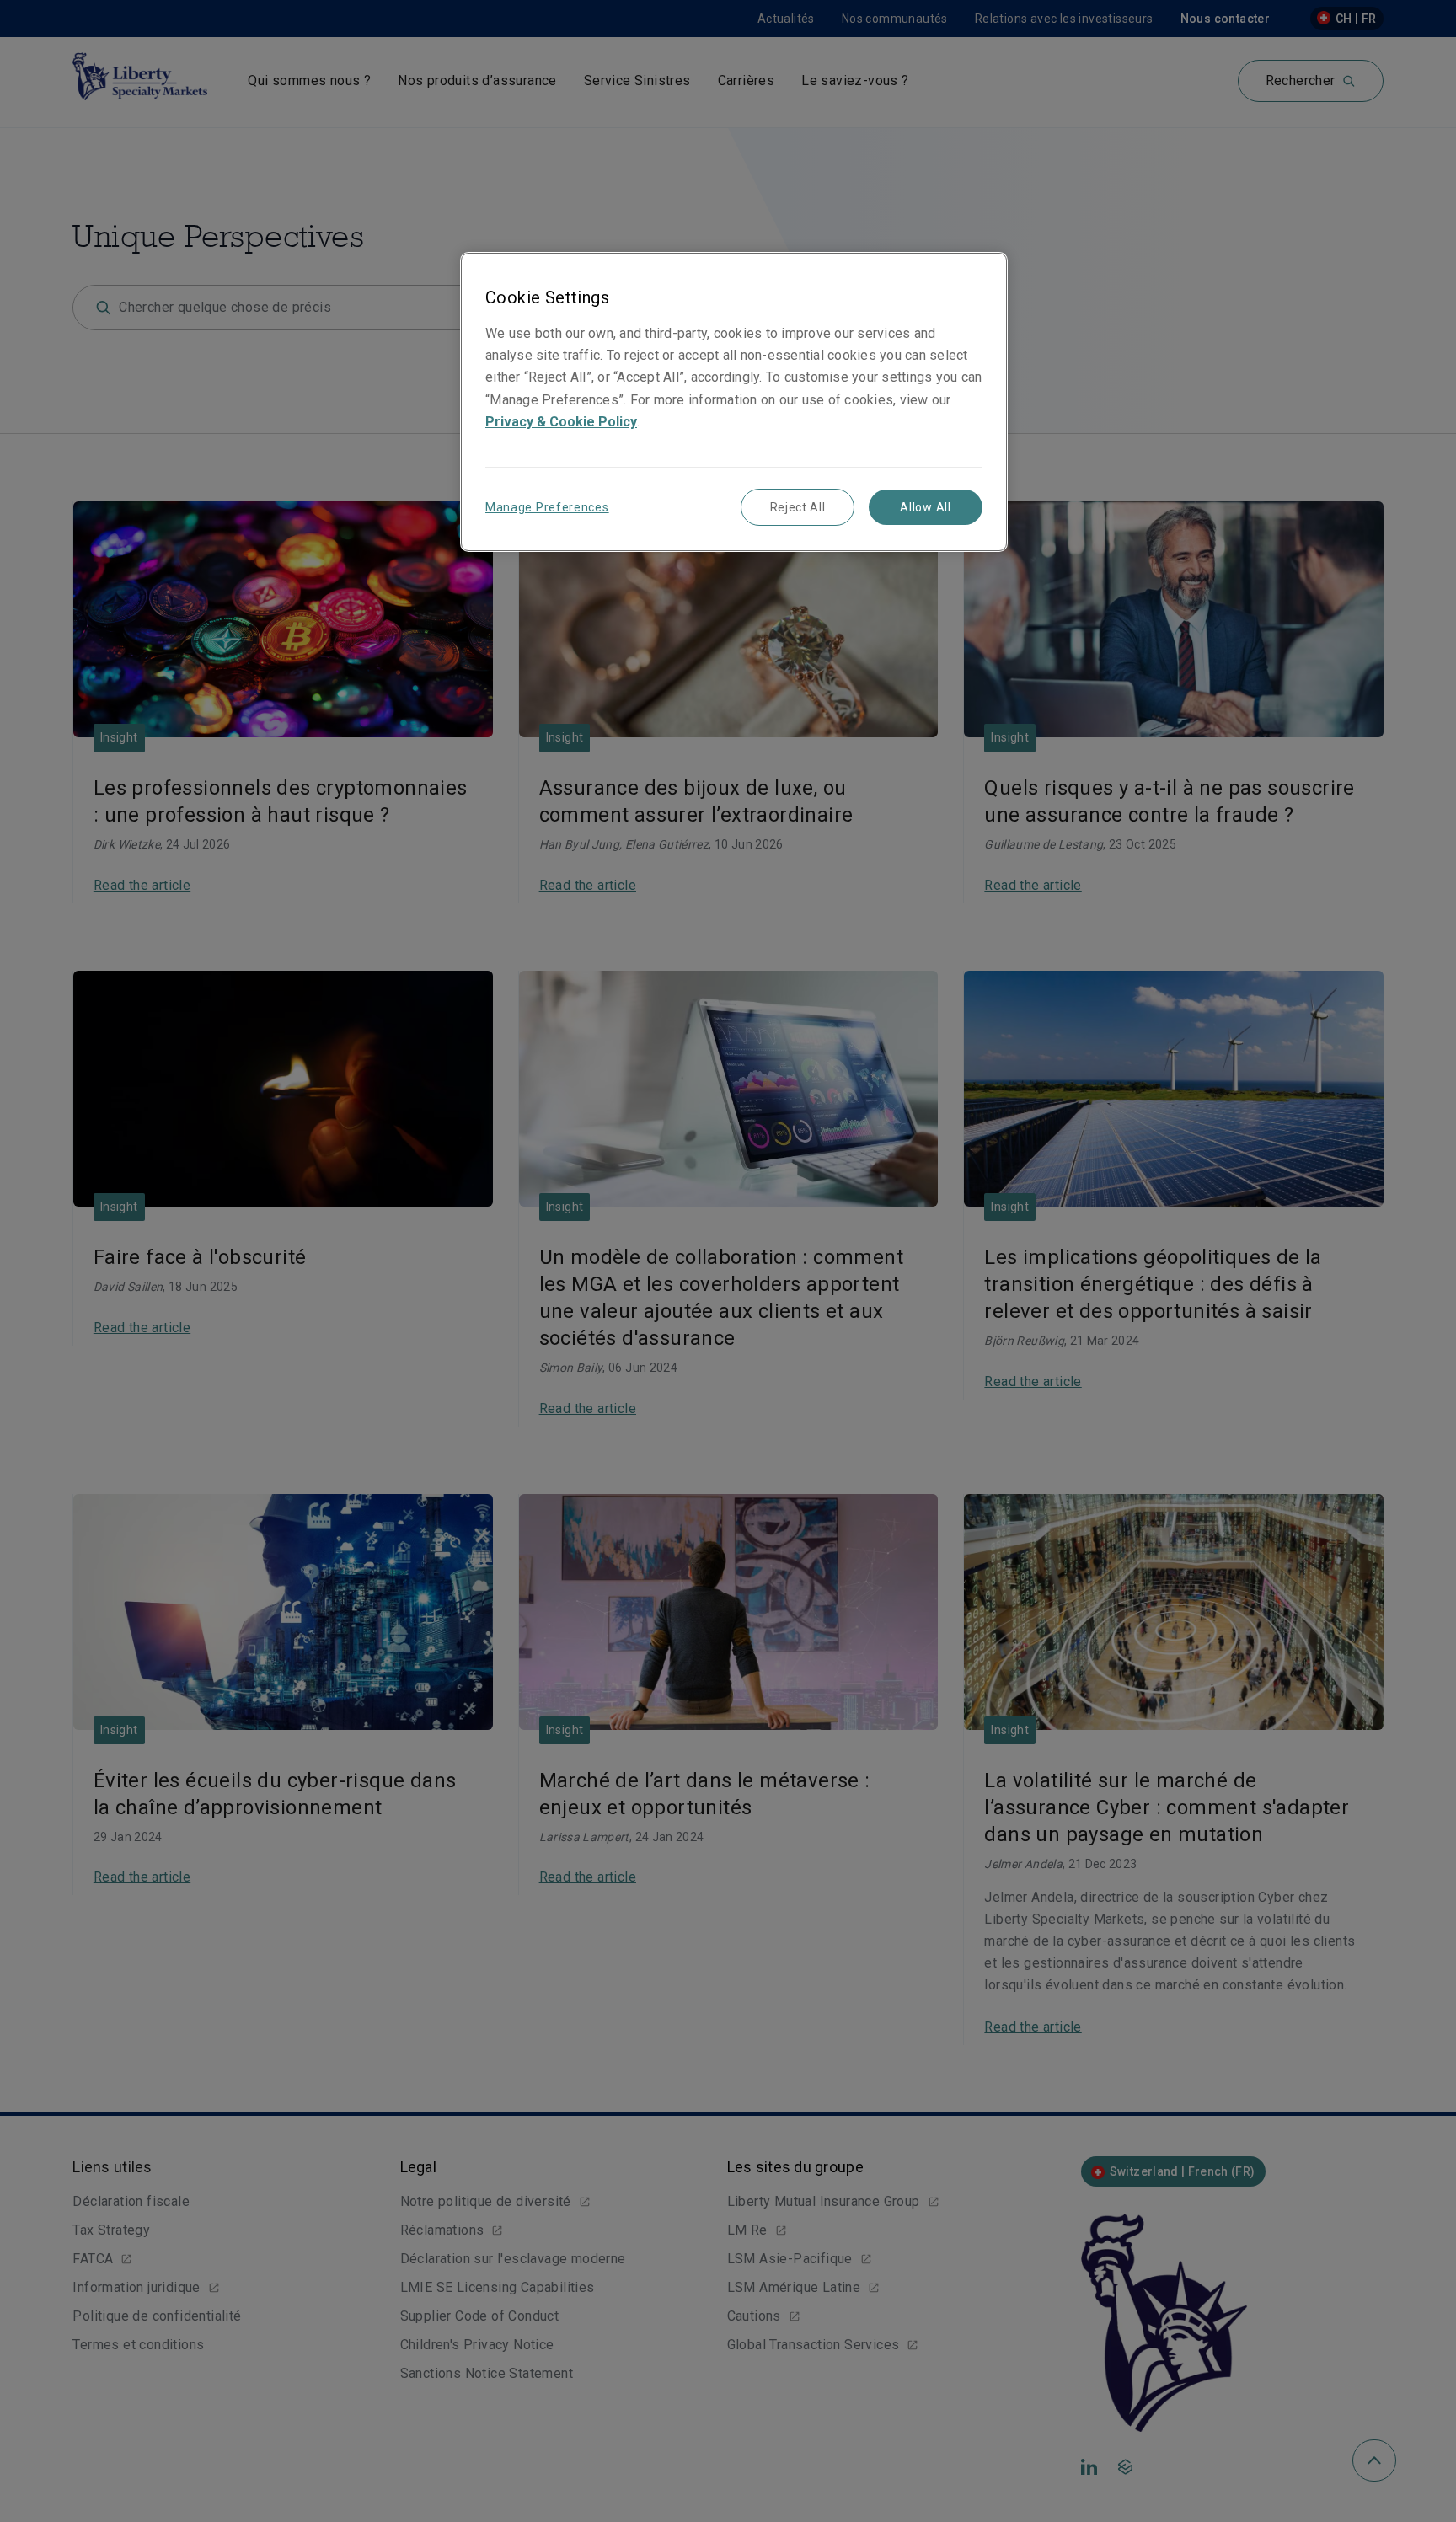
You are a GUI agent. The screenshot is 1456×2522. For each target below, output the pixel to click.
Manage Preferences (547, 507)
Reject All (798, 507)
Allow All (925, 507)
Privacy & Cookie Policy (561, 422)
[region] (734, 402)
